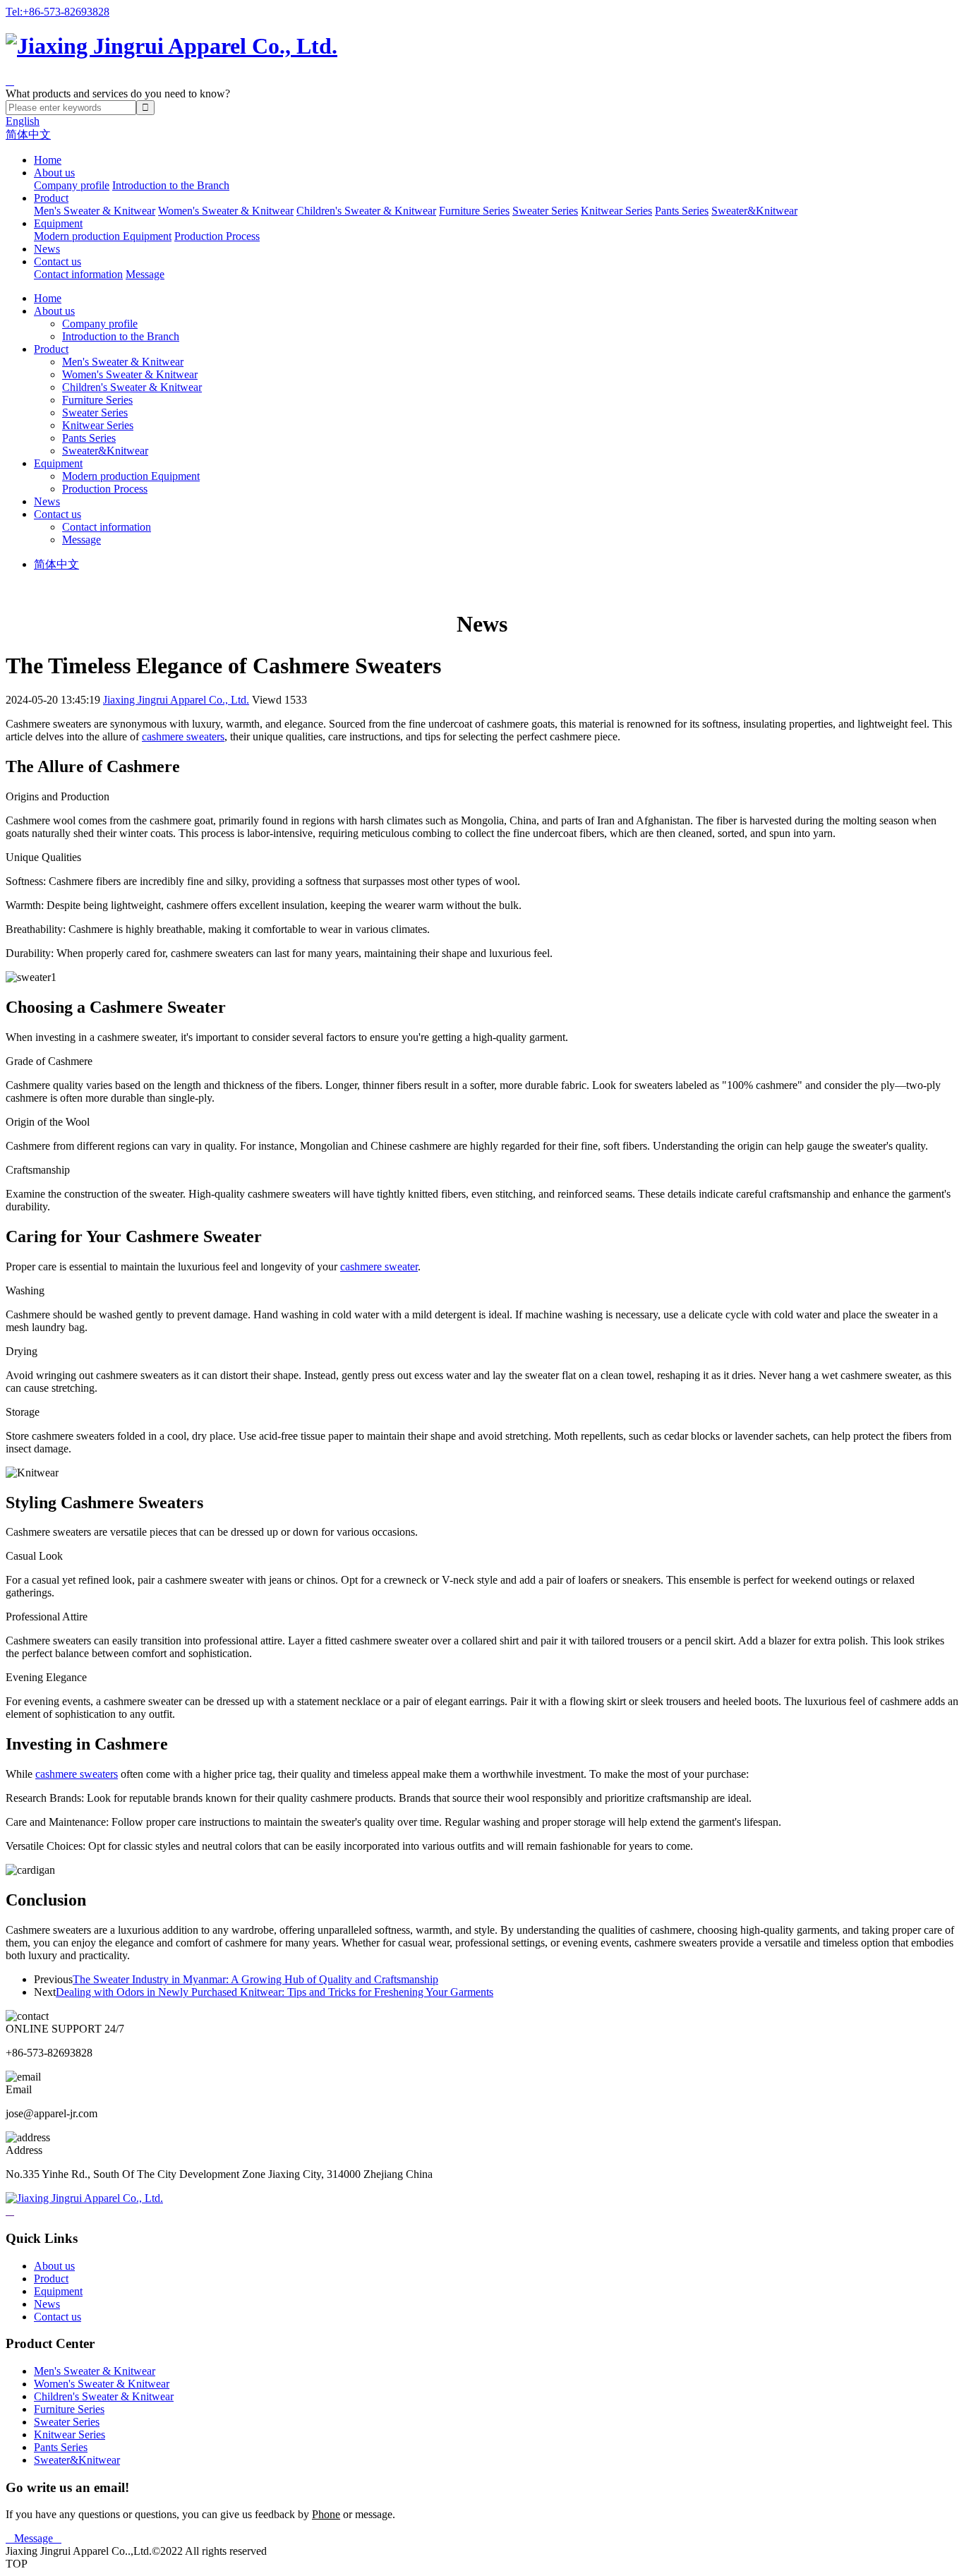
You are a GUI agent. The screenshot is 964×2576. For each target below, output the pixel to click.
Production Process (217, 236)
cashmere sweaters (183, 736)
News (47, 249)
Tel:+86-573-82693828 (58, 12)
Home (48, 160)
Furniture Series (474, 211)
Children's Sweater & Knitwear (366, 211)
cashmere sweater (379, 1266)
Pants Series (682, 211)
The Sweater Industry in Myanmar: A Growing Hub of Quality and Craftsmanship (255, 1979)
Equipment (58, 223)
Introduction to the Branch (171, 185)
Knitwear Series (616, 211)
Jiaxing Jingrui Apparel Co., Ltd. (176, 700)
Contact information (78, 274)
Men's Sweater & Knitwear (95, 211)
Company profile (72, 185)
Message (145, 274)
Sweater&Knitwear (754, 211)
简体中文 (28, 134)
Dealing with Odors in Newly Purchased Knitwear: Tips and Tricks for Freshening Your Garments (275, 1992)
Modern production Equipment (103, 236)
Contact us (58, 261)
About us (54, 173)
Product (51, 198)
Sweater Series (545, 211)
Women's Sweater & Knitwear (226, 211)
